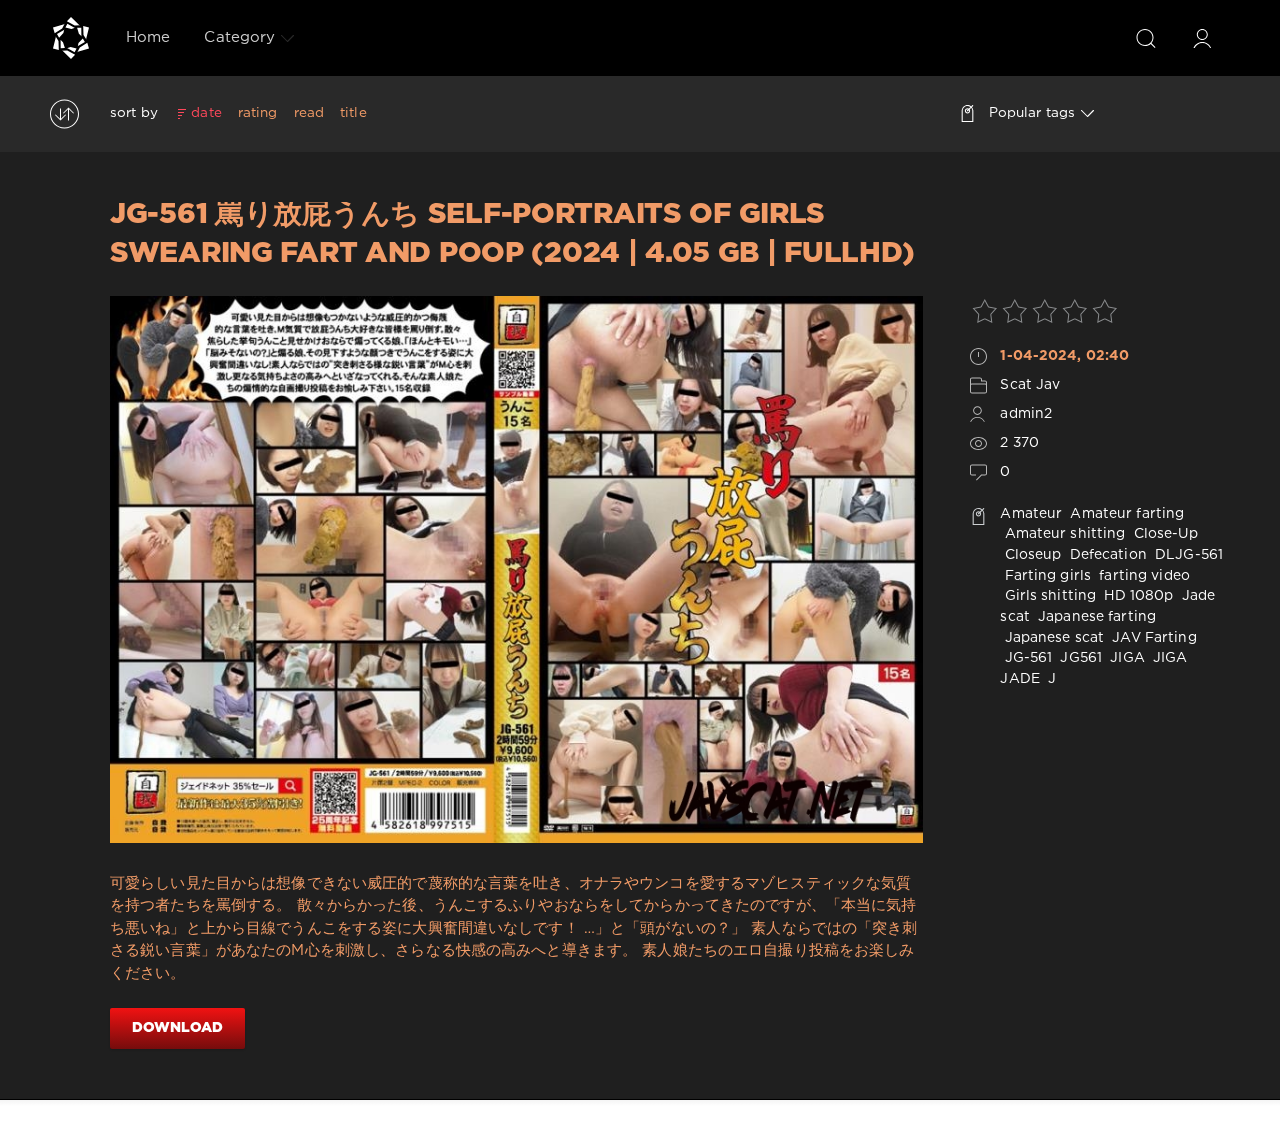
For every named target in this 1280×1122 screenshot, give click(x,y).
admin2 (1026, 414)
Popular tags (1032, 113)
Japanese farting (1095, 617)
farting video (1142, 576)
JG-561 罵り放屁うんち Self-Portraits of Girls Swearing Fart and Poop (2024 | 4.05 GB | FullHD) (512, 234)
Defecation (1106, 555)
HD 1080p (1136, 596)
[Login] (1202, 38)
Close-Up (1164, 534)
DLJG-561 (1187, 555)
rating (258, 113)
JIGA (1125, 658)
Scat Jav (1030, 385)
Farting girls (1045, 576)
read (309, 113)
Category (239, 37)
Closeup (1030, 555)
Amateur (1031, 514)
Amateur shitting (1062, 534)
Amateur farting (1125, 514)
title (353, 113)
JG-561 (1026, 658)
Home (148, 37)
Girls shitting (1048, 596)
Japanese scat (1052, 638)
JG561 (1079, 658)
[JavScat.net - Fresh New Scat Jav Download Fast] (71, 38)
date (206, 113)
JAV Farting (1152, 638)
